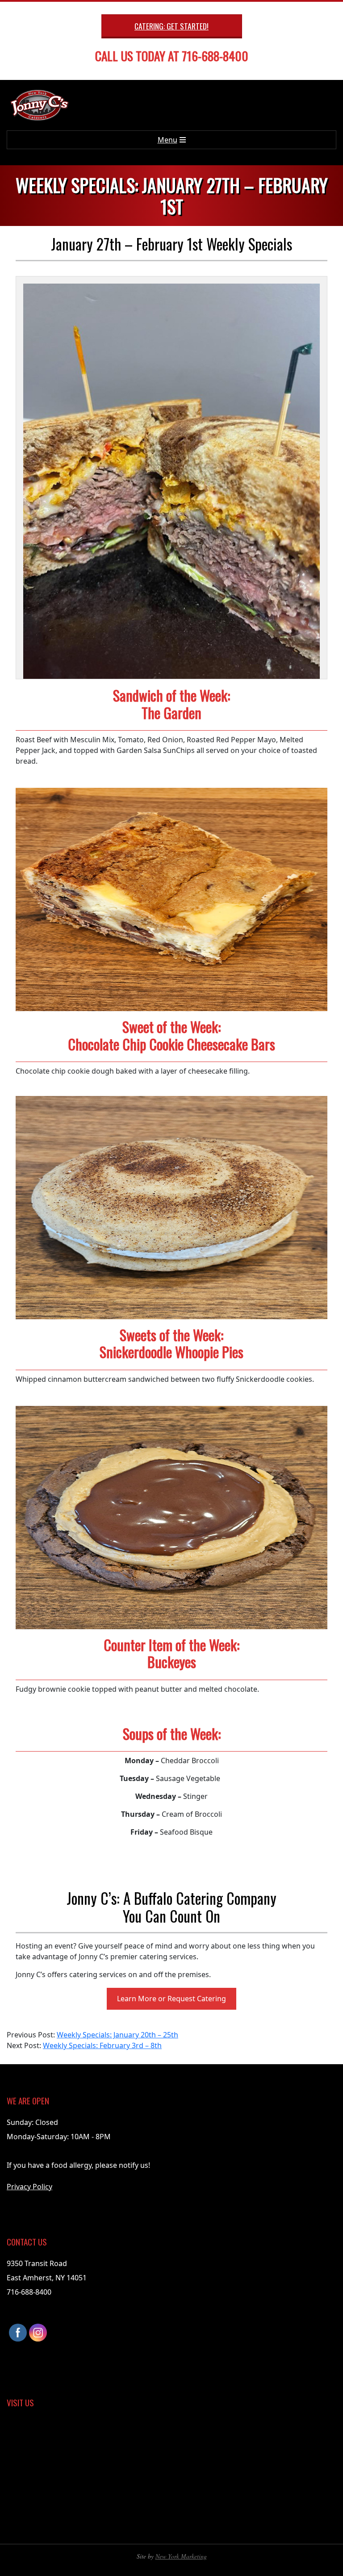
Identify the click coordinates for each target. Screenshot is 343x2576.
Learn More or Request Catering (171, 1999)
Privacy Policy (29, 2187)
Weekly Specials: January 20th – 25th (117, 2035)
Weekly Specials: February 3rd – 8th (102, 2045)
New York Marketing (181, 2556)
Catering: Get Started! (171, 26)
